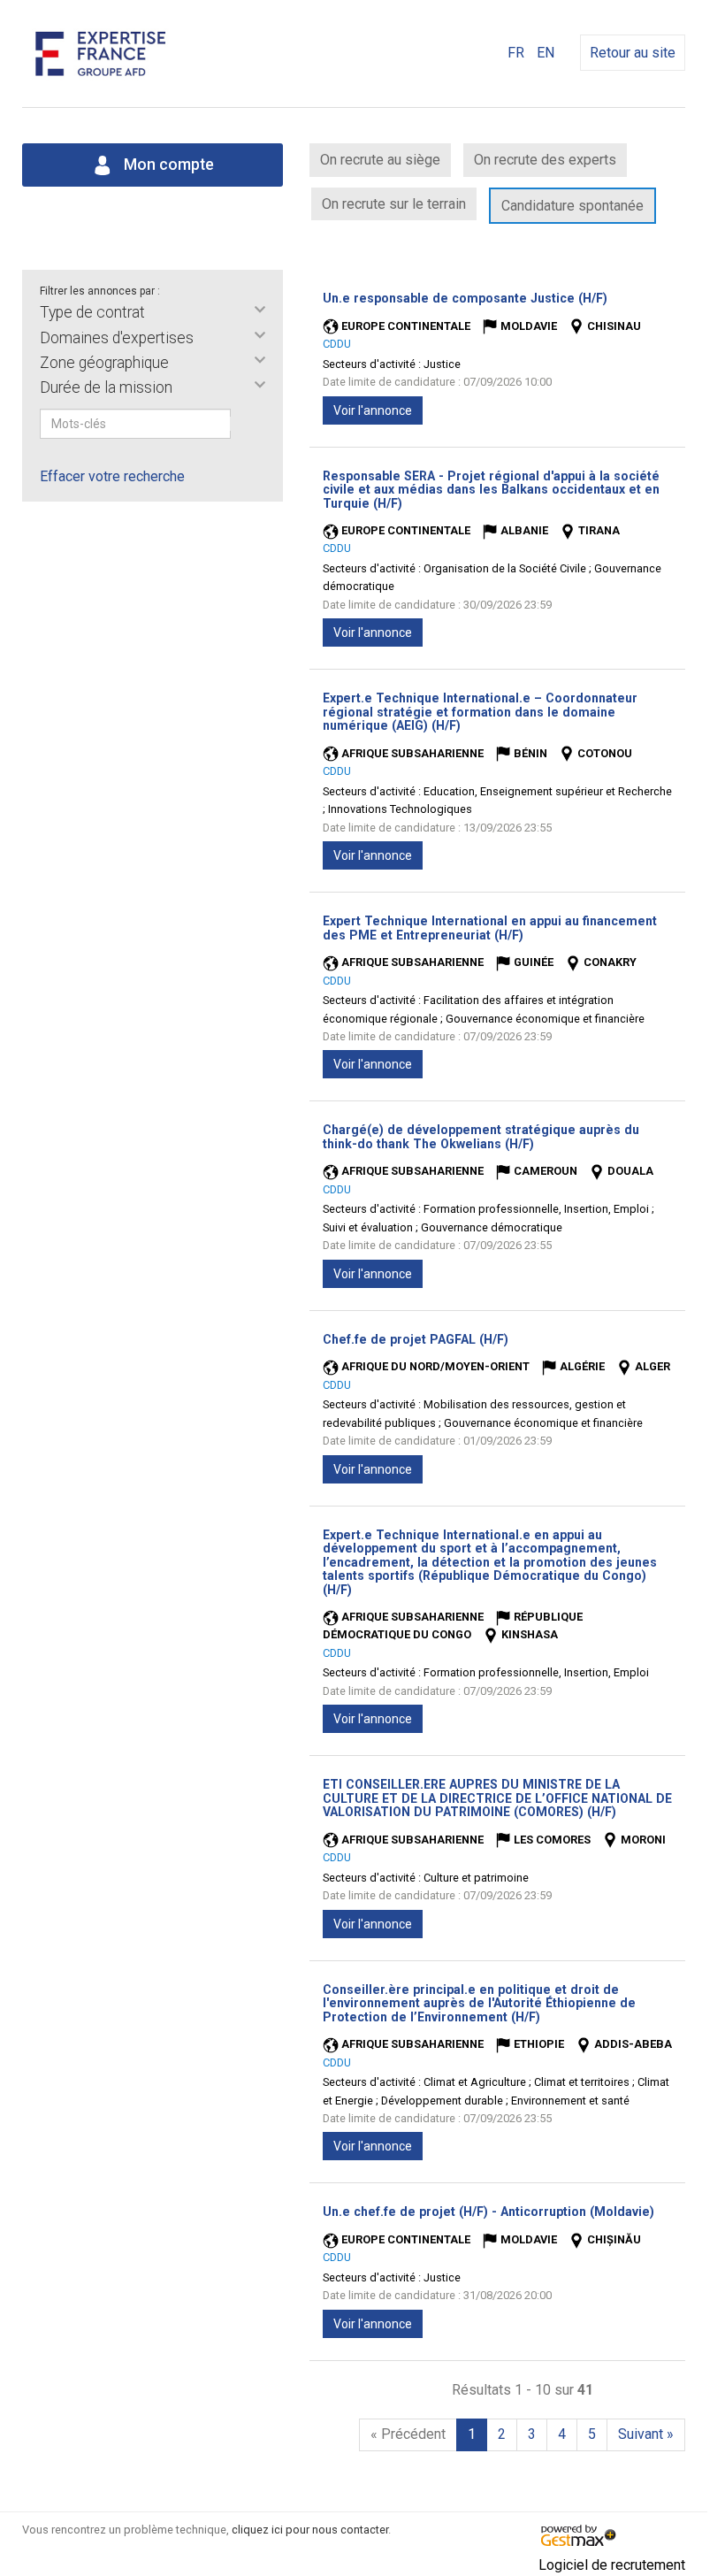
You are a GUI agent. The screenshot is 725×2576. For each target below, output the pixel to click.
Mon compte (167, 165)
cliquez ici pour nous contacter (310, 2530)
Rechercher (242, 424)
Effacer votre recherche (112, 476)
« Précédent (408, 2434)
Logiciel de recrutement (612, 2565)
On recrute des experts (545, 160)
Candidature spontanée (572, 206)
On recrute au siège (380, 160)
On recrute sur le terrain (394, 204)
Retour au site (633, 53)
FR (516, 53)
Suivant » (646, 2434)
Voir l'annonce (373, 410)
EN (546, 53)
